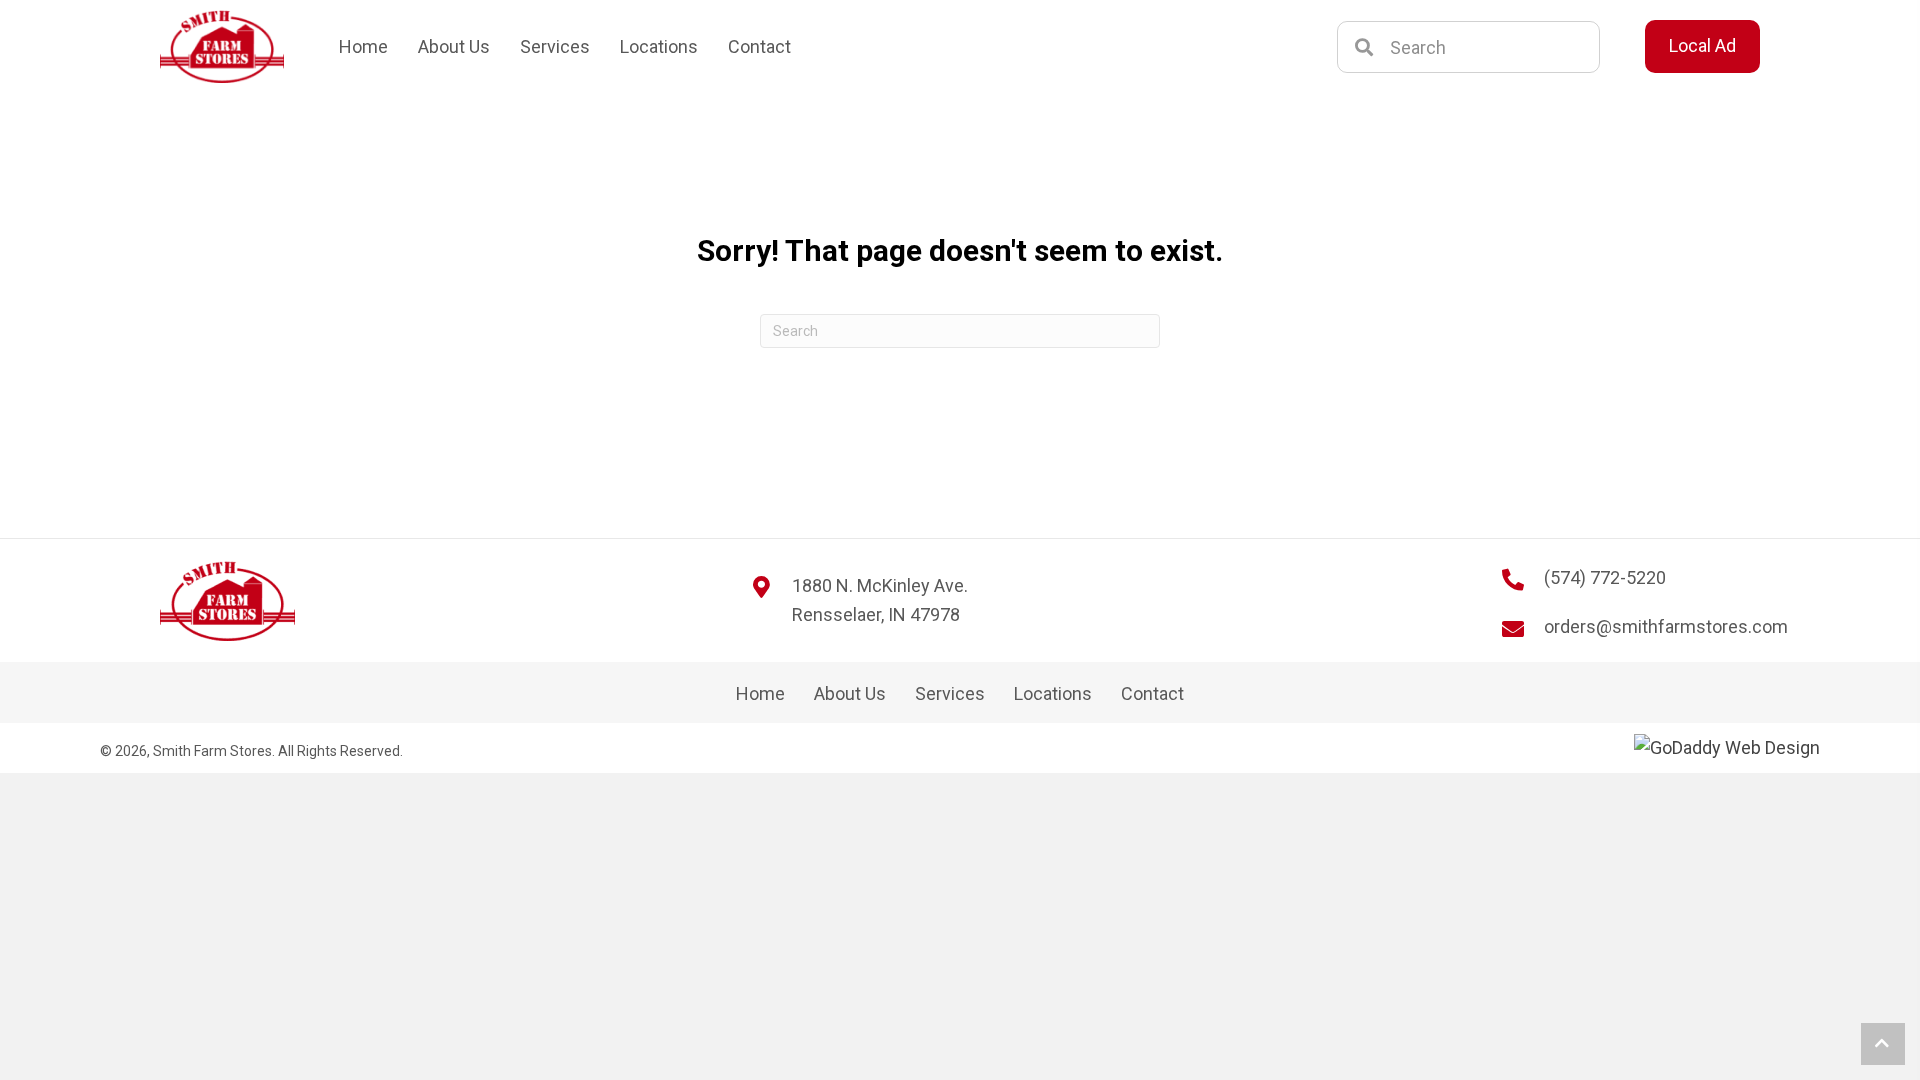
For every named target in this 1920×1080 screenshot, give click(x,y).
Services (950, 693)
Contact (1152, 693)
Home (760, 693)
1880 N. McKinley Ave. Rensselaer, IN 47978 (880, 600)
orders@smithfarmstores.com (1666, 626)
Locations (1053, 693)
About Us (850, 693)
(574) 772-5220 (1605, 577)
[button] (1883, 1044)
